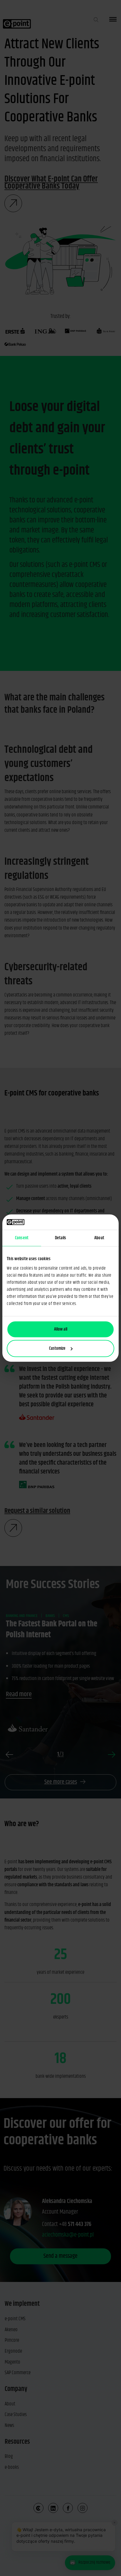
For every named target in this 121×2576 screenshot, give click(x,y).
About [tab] (99, 1238)
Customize (57, 1348)
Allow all (61, 1329)
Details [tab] (61, 1238)
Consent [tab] (22, 1238)
